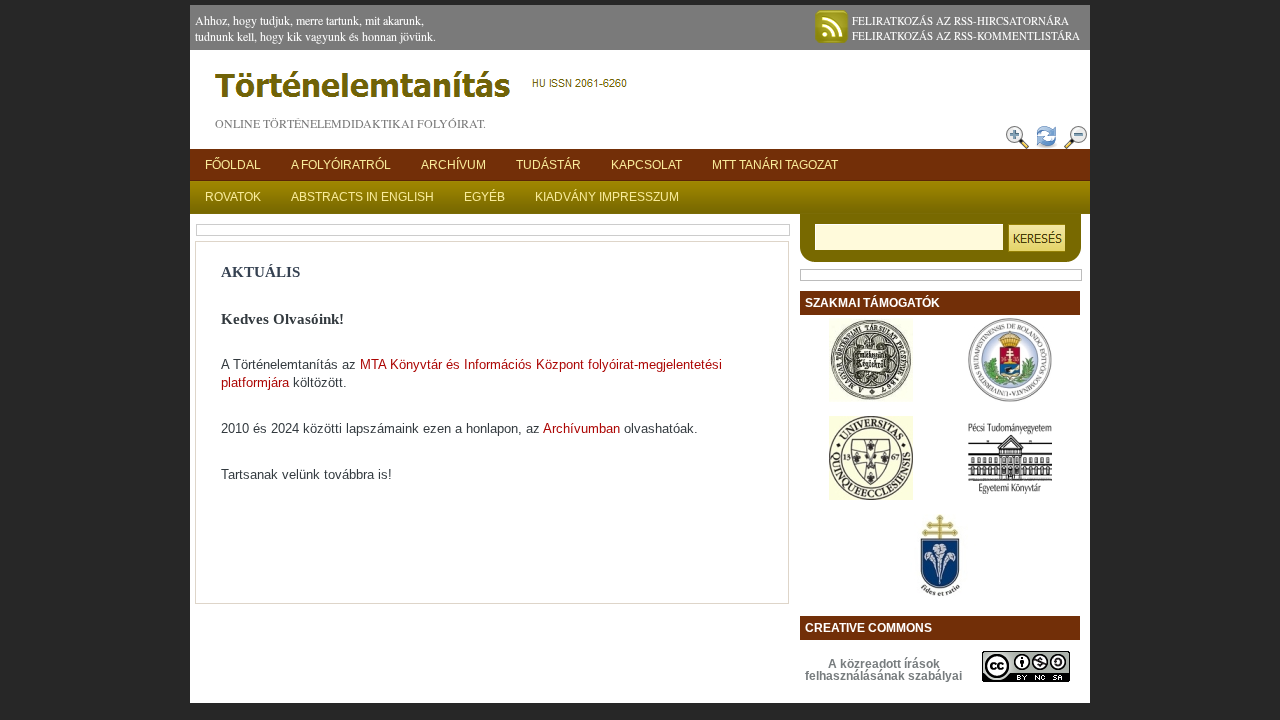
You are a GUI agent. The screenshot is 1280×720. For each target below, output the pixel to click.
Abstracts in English (362, 197)
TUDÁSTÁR (548, 165)
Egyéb (484, 197)
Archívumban (583, 428)
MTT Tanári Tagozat (775, 165)
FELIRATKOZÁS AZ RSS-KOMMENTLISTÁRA (966, 35)
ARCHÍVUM (453, 165)
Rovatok (233, 197)
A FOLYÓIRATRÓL (341, 165)
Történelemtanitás (425, 90)
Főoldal (233, 165)
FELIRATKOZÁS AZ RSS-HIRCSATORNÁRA (960, 20)
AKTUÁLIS (260, 272)
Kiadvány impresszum (607, 197)
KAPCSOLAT (646, 165)
